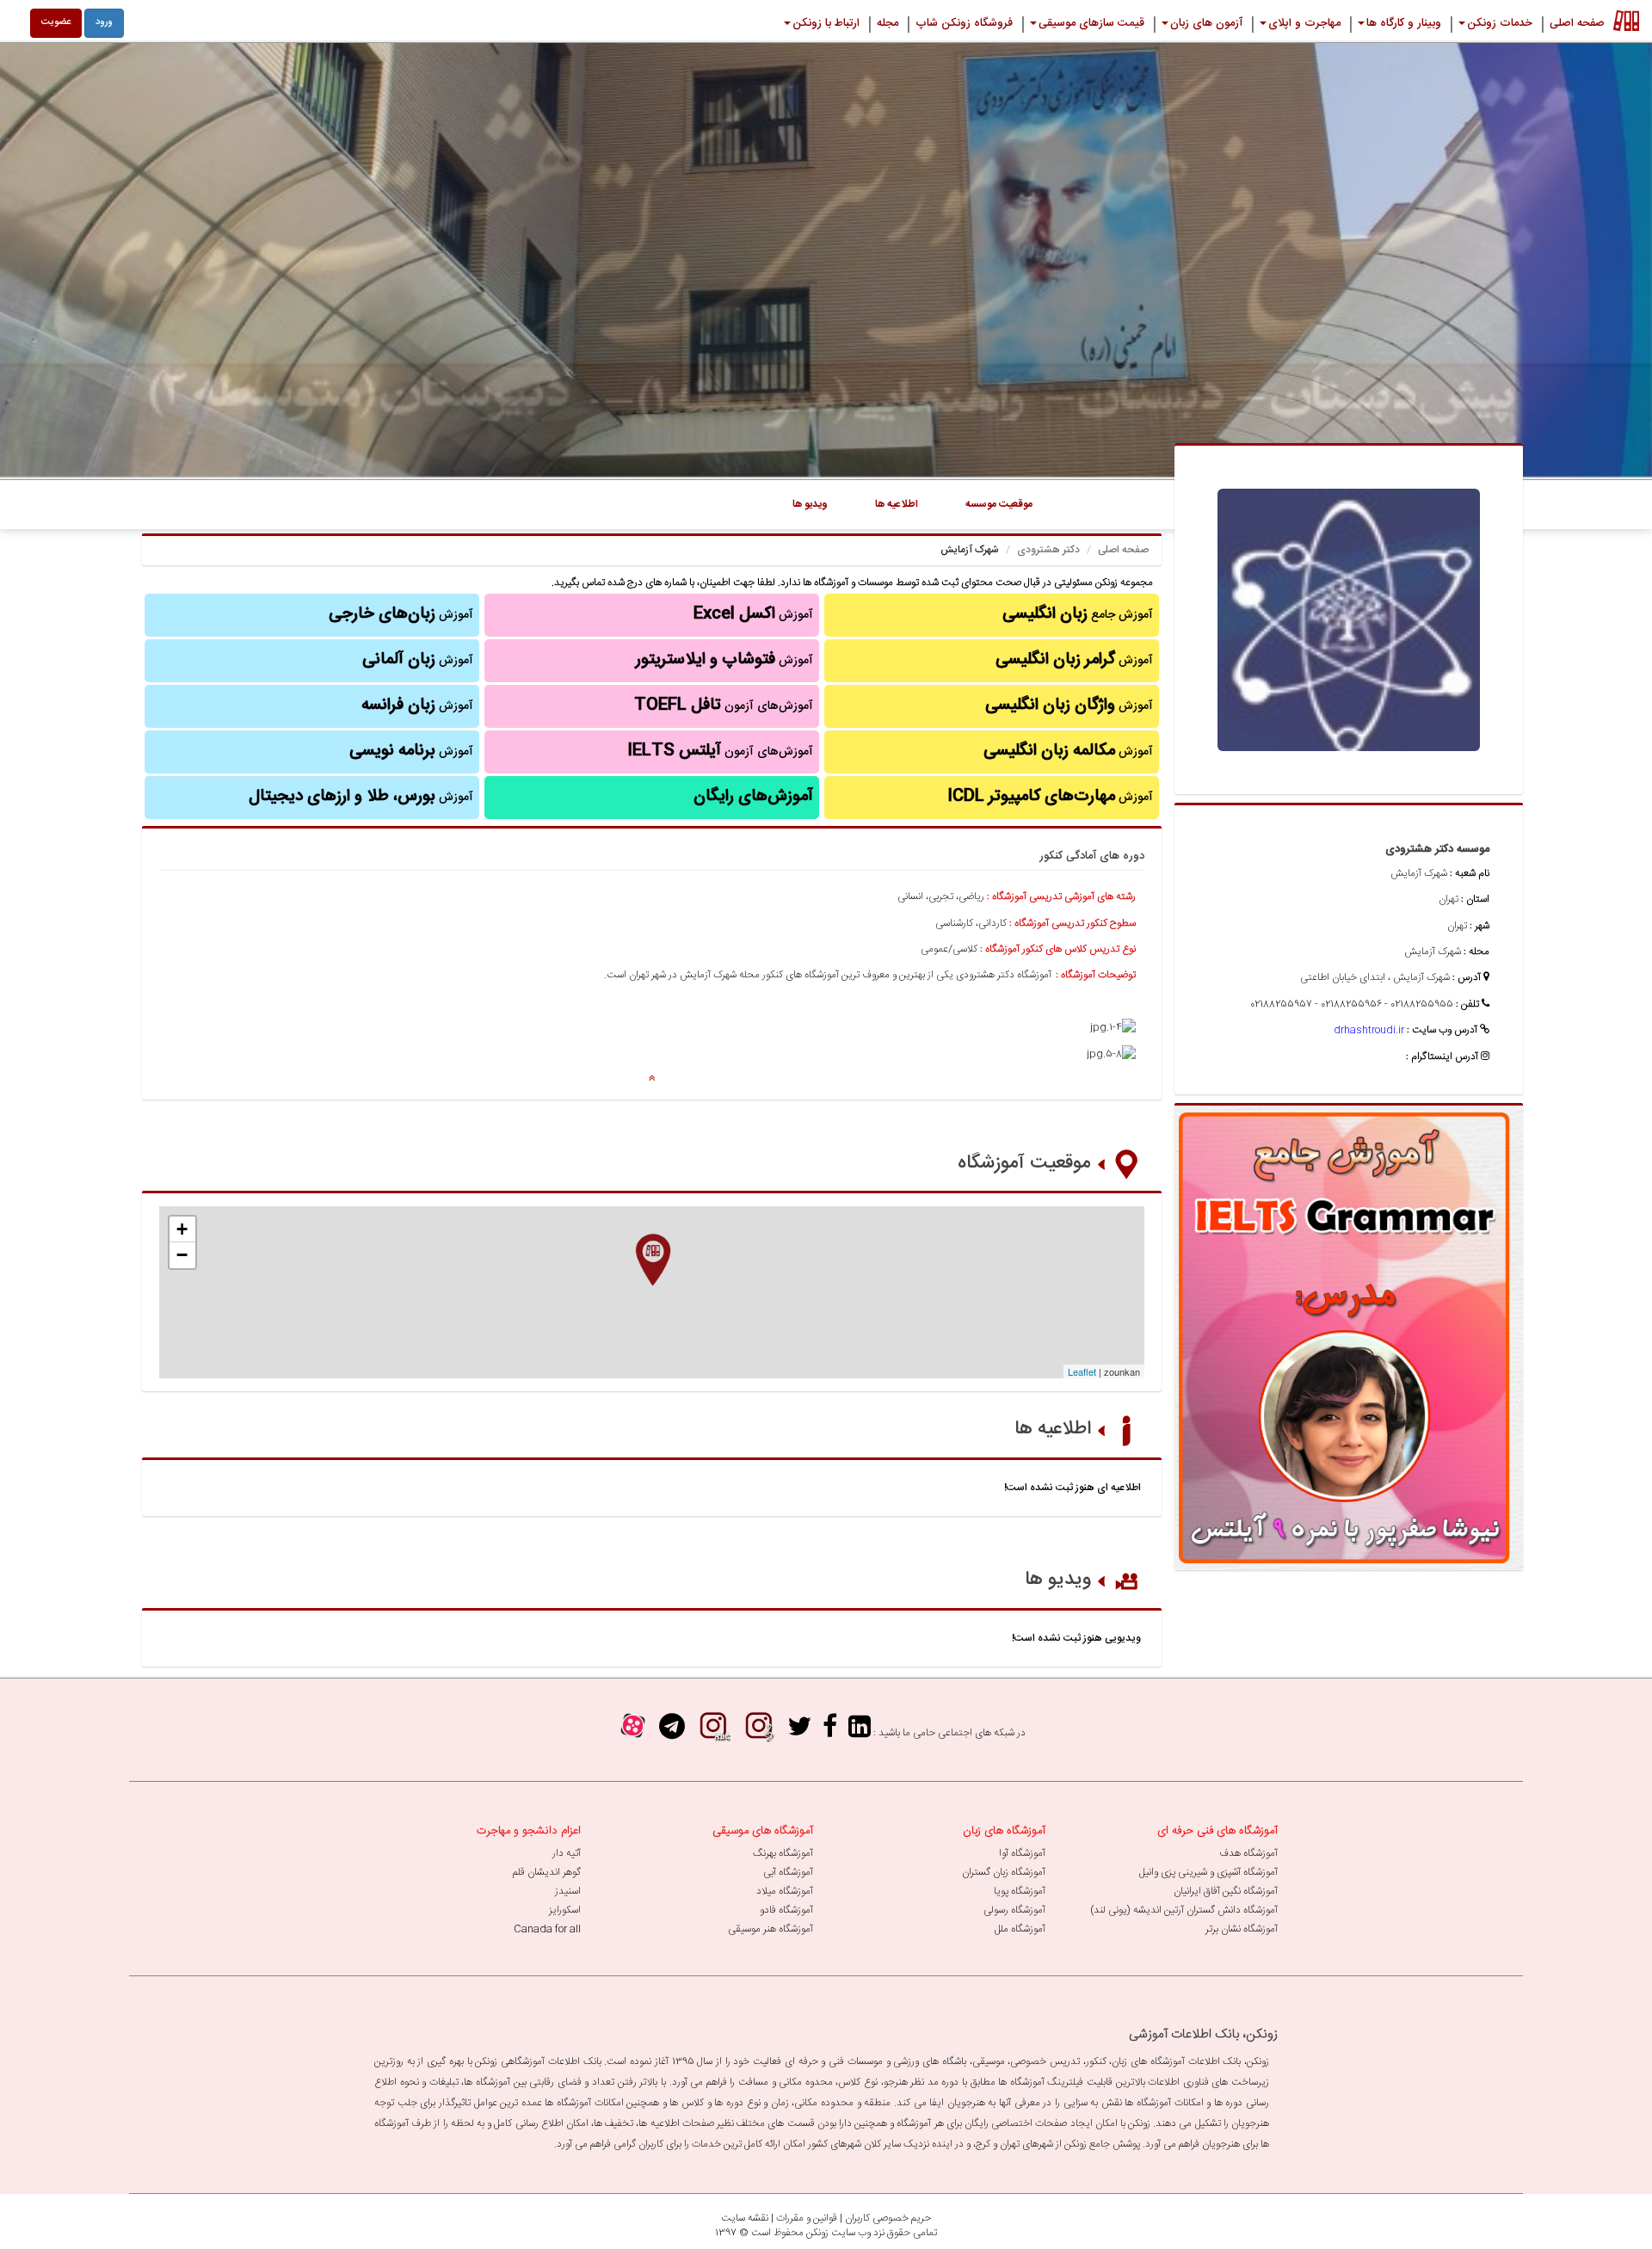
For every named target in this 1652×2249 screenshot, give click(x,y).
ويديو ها (810, 504)
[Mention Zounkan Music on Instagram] (759, 1732)
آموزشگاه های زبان (1004, 1831)
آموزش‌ (417, 706)
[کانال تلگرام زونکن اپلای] (672, 1732)
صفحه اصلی (1123, 550)
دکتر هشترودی (1048, 550)
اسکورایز (565, 1910)
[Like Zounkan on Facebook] (830, 1732)
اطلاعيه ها (897, 504)
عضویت (56, 22)
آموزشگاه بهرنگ (783, 1853)
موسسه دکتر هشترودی (1437, 849)
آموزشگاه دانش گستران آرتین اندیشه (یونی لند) (1184, 1910)
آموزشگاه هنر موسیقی (771, 1929)
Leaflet (1082, 1371)
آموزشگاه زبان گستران (1004, 1872)
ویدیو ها (1058, 1580)
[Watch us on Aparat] (633, 1732)
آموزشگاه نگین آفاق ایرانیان (1226, 1891)
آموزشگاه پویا (1020, 1891)
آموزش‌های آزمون (724, 706)
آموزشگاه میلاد (785, 1891)
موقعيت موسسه (999, 504)
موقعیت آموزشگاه (1024, 1163)
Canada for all (547, 1929)
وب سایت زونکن (838, 2233)
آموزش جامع (1078, 614)
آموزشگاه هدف (1248, 1853)
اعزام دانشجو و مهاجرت (529, 1831)
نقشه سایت (745, 2218)
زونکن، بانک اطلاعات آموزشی (1203, 2034)
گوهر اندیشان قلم (547, 1872)
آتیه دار (567, 1853)
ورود (104, 22)
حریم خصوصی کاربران (888, 2218)
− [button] (182, 1255)
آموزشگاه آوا (1022, 1853)
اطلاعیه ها (1053, 1429)
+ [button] (182, 1229)
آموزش (1074, 660)
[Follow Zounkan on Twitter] (799, 1732)
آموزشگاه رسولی (1014, 1910)
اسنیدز (568, 1891)
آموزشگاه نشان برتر (1242, 1929)
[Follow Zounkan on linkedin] (860, 1732)
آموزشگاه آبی (788, 1872)
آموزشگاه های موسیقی (763, 1831)
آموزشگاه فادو (786, 1910)
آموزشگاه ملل (1020, 1929)
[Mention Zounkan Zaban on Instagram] (713, 1732)
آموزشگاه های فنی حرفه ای (1217, 1831)
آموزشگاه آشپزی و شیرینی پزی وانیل (1208, 1872)
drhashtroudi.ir (1369, 1030)
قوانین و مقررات (807, 2218)
